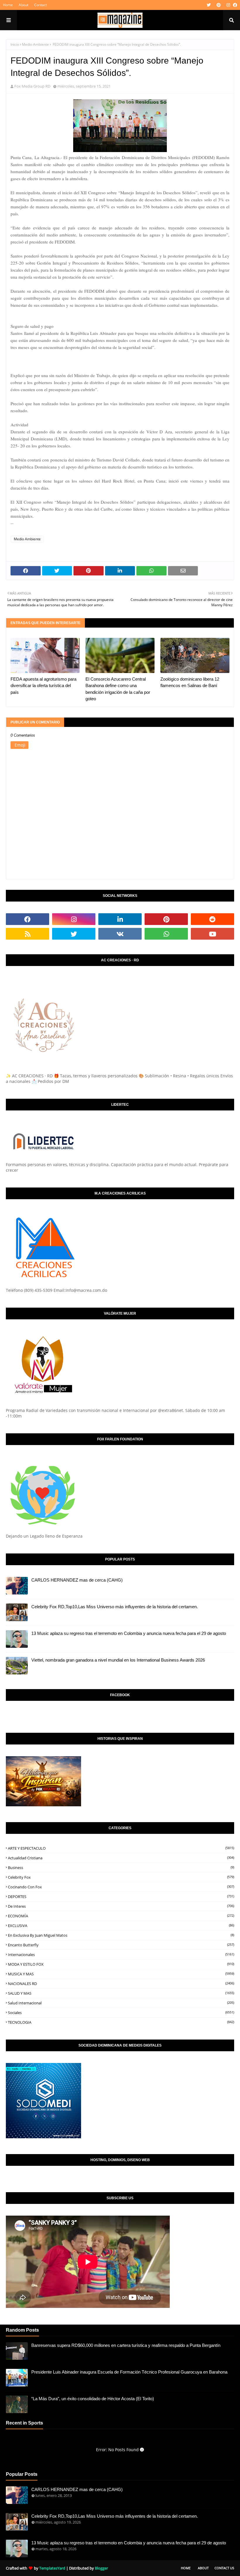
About (24, 5)
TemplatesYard (52, 2568)
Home (8, 5)
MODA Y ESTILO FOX (121, 1964)
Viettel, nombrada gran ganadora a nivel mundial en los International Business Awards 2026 (118, 1660)
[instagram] (228, 5)
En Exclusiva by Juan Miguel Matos (121, 1935)
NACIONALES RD (121, 1984)
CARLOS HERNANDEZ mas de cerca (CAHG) (77, 1580)
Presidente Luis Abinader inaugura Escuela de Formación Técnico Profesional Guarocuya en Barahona (129, 2372)
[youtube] (212, 934)
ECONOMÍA (121, 1916)
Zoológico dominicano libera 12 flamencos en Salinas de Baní (190, 682)
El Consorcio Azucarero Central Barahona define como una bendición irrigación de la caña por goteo (118, 689)
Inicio (15, 44)
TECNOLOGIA (121, 2022)
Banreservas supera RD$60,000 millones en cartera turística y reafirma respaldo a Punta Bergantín (126, 2345)
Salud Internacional (121, 2003)
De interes (121, 1906)
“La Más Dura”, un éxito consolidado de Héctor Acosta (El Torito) (93, 2399)
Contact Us (224, 2568)
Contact (41, 5)
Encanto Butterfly (121, 1945)
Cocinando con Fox (121, 1887)
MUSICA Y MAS (121, 1974)
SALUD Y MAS (121, 1993)
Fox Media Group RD (32, 86)
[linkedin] (120, 919)
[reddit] (212, 919)
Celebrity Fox (121, 1877)
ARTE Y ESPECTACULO (121, 1848)
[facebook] (234, 5)
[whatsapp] (166, 934)
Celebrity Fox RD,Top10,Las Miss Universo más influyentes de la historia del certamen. (115, 1607)
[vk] (120, 934)
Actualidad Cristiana (121, 1858)
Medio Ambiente (35, 44)
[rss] (28, 934)
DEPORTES (121, 1897)
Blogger (101, 2568)
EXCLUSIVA (121, 1926)
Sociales (121, 2013)
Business (121, 1868)
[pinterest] (219, 5)
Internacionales (121, 1955)
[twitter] (209, 5)
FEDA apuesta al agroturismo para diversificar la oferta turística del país (43, 686)
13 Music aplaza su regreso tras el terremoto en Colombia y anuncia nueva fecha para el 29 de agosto (129, 1633)
